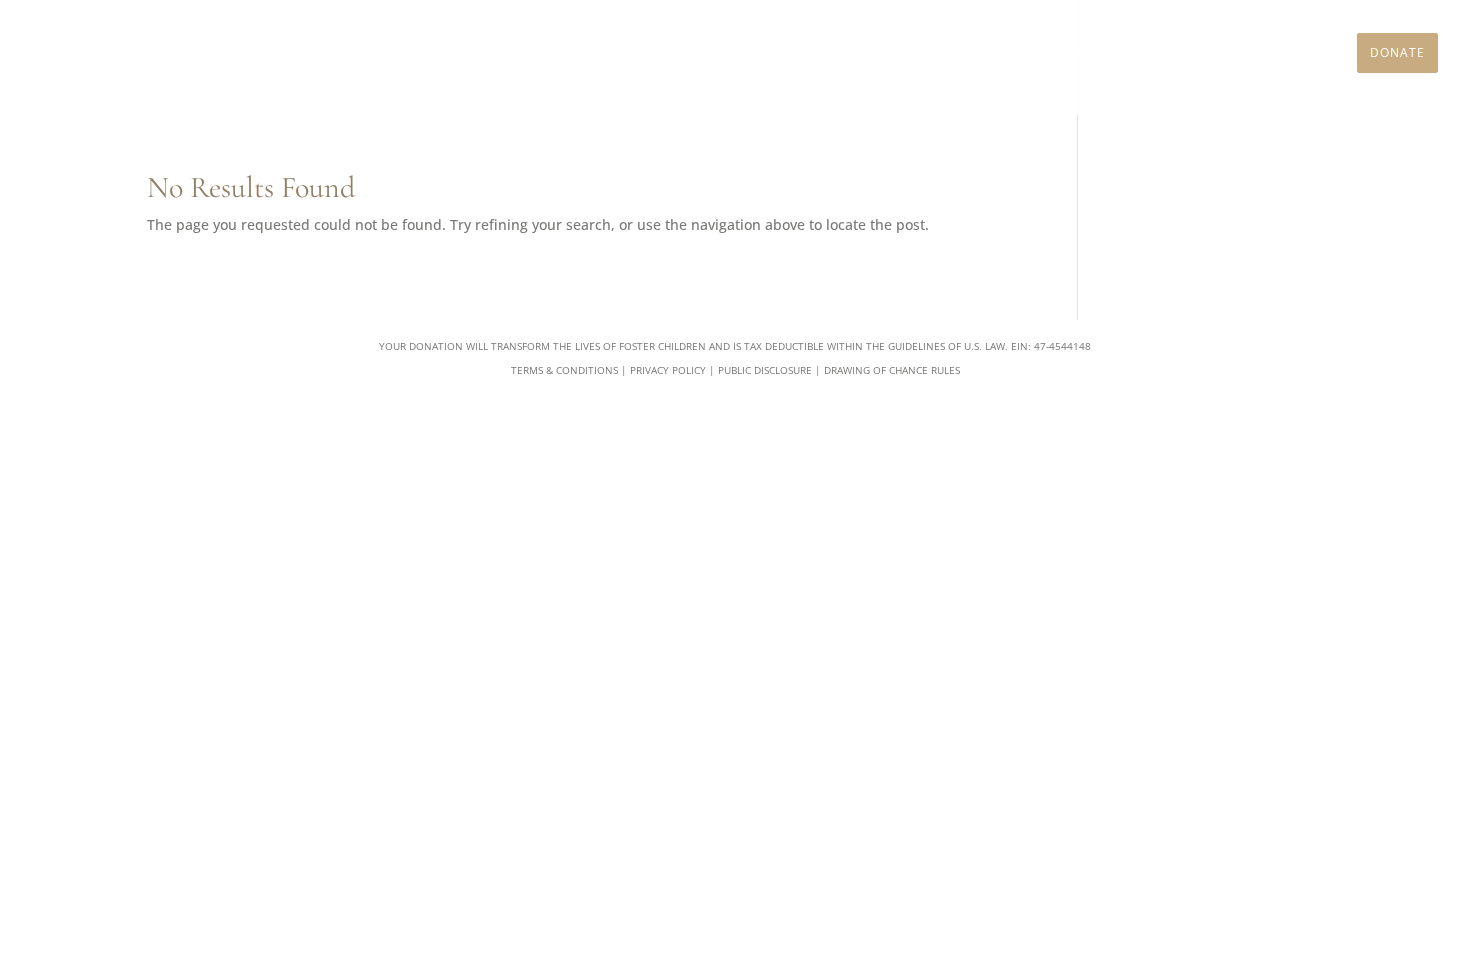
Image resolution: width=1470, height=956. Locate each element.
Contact (1311, 53)
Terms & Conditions (564, 370)
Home (724, 53)
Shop (1248, 53)
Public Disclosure (765, 370)
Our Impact (859, 53)
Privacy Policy (668, 370)
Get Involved (961, 53)
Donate (1397, 52)
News (1197, 53)
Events (1139, 53)
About (781, 53)
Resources (1061, 53)
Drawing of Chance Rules (892, 370)
